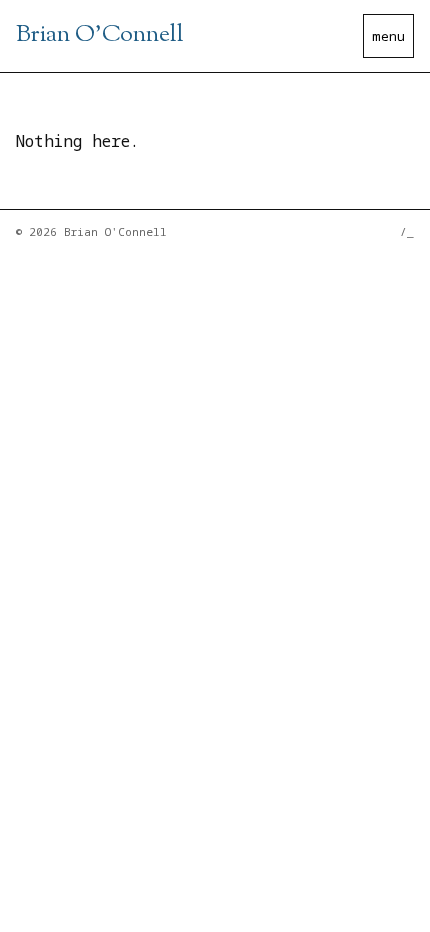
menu (388, 36)
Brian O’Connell (100, 35)
